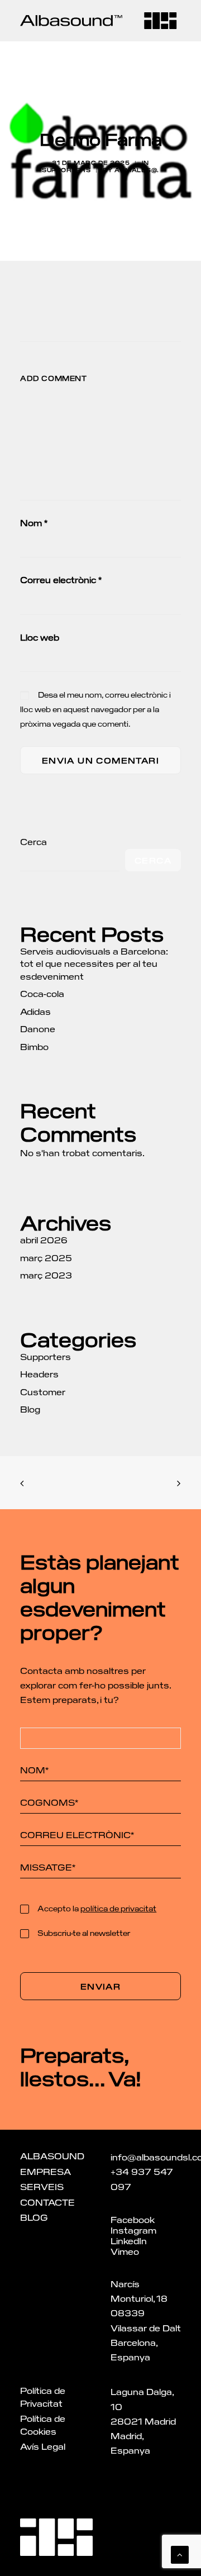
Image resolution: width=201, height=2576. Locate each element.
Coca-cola (42, 993)
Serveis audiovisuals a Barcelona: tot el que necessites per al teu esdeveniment (94, 963)
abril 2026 (44, 1240)
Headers (39, 1374)
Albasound (52, 2156)
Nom (34, 523)
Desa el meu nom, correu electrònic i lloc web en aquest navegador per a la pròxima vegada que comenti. (95, 709)
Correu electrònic (61, 579)
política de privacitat (118, 1908)
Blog (30, 1409)
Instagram (133, 2230)
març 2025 (46, 1258)
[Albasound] (71, 21)
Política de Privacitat (43, 2397)
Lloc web (40, 637)
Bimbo (34, 1046)
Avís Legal (43, 2446)
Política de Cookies (43, 2425)
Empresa (46, 2171)
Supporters (66, 170)
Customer (43, 1392)
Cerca (33, 841)
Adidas (35, 1011)
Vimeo (125, 2251)
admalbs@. (137, 170)
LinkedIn (129, 2241)
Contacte (47, 2202)
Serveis (42, 2186)
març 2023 (46, 1275)
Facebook (133, 2219)
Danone (38, 1029)
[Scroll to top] (180, 2553)
